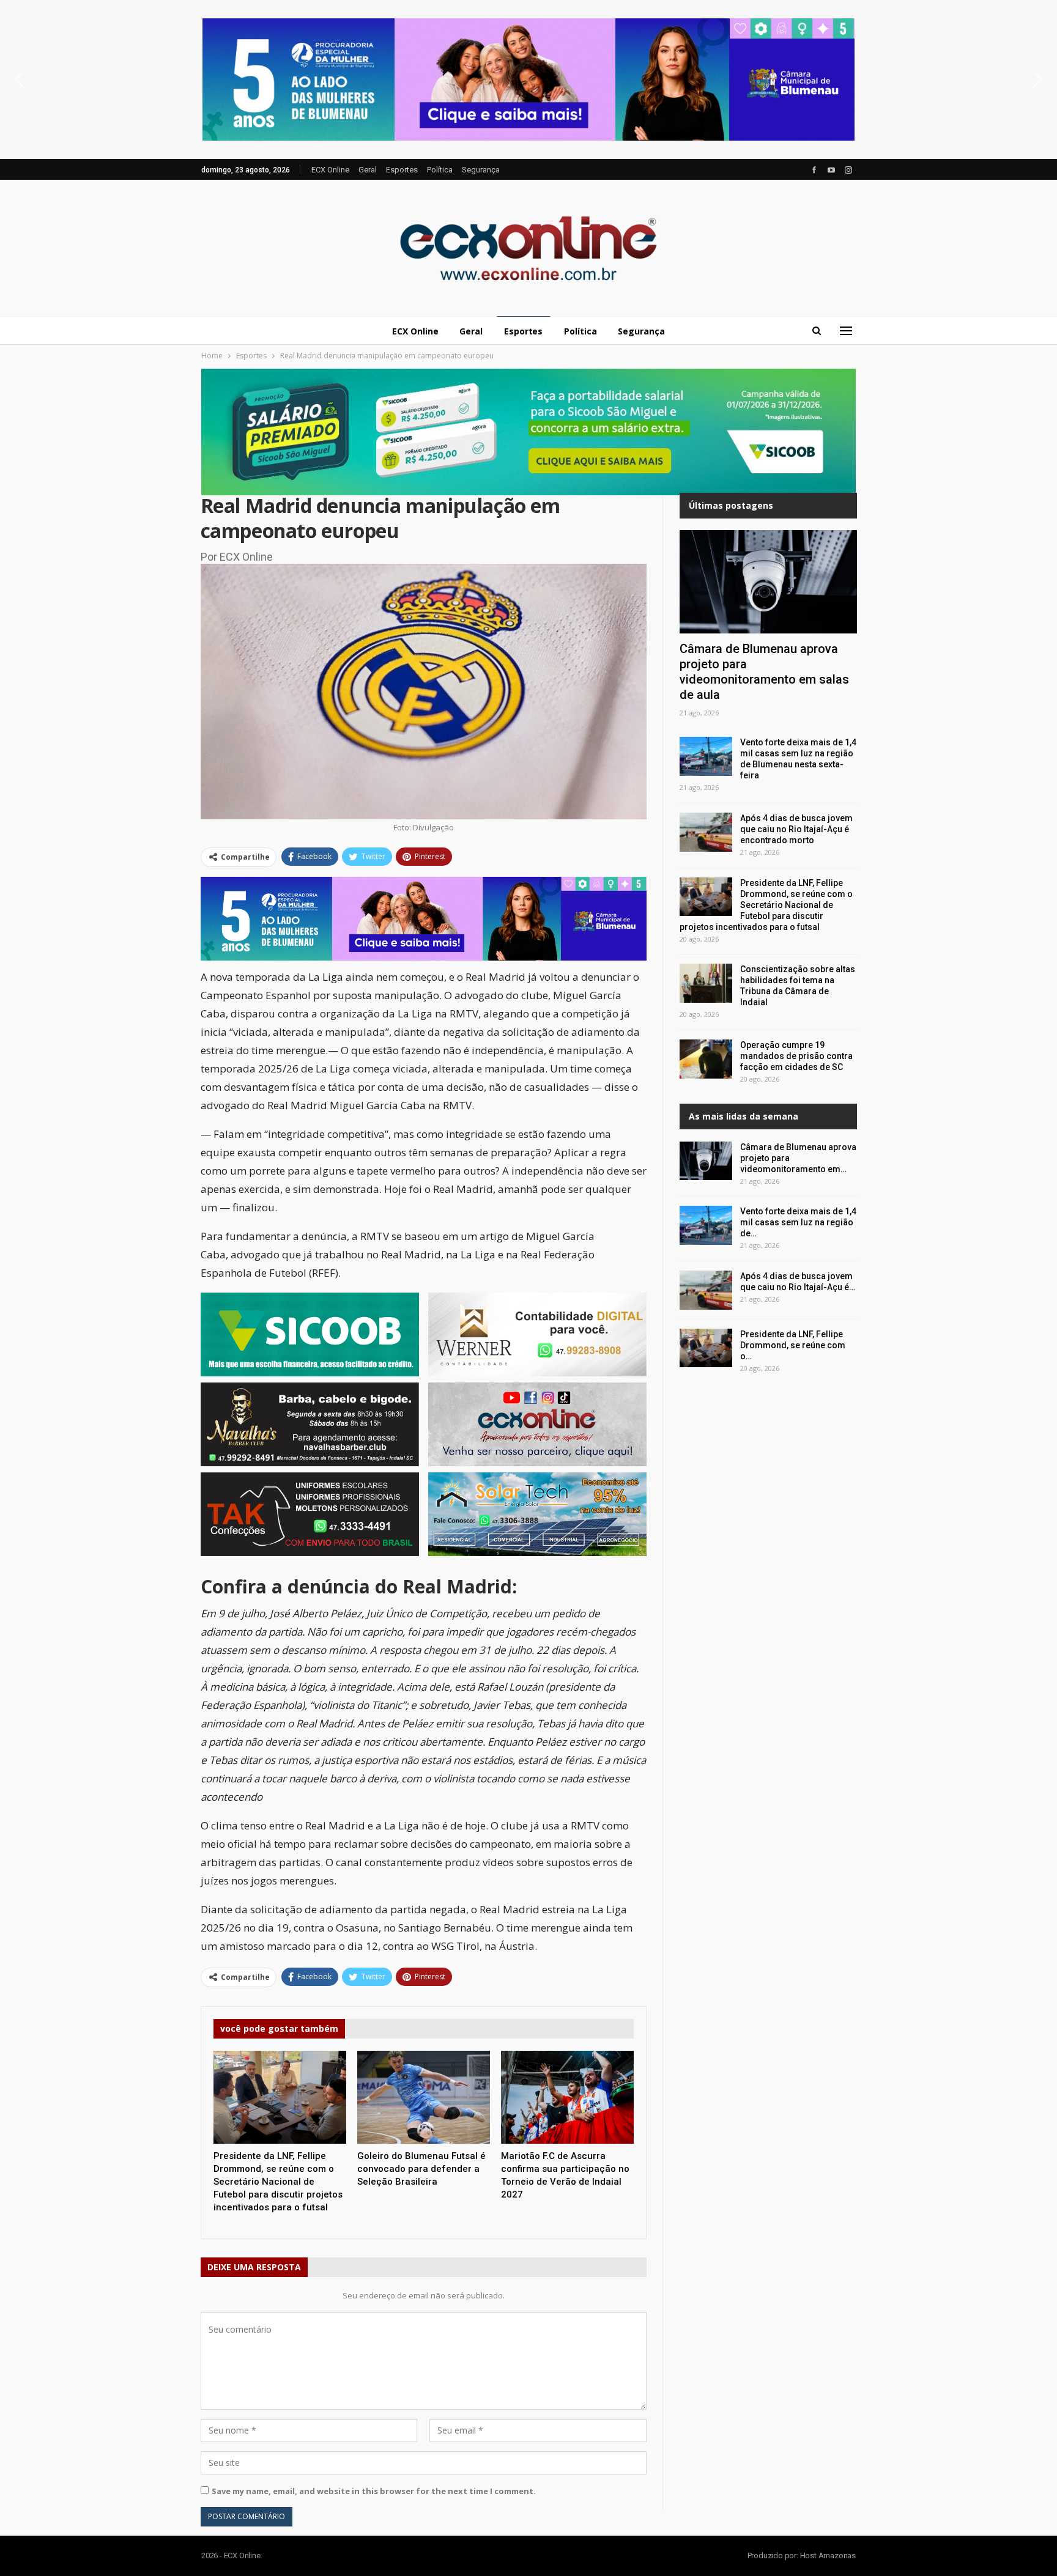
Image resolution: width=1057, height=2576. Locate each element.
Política (440, 170)
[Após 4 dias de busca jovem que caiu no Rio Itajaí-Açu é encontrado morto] (706, 832)
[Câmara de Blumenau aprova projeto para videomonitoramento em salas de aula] (768, 581)
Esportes (402, 170)
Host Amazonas (828, 2556)
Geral (368, 170)
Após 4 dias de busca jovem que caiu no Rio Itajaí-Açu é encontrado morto (796, 829)
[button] (528, 79)
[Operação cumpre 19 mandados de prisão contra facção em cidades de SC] (706, 1059)
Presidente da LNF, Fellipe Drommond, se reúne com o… (793, 1345)
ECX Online (330, 170)
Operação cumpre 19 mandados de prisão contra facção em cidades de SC (796, 1056)
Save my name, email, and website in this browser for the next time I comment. (374, 2491)
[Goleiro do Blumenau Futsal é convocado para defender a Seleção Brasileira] (424, 2097)
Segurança (481, 170)
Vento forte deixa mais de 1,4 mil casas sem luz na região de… (798, 1222)
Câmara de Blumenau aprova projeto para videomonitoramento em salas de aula (764, 672)
